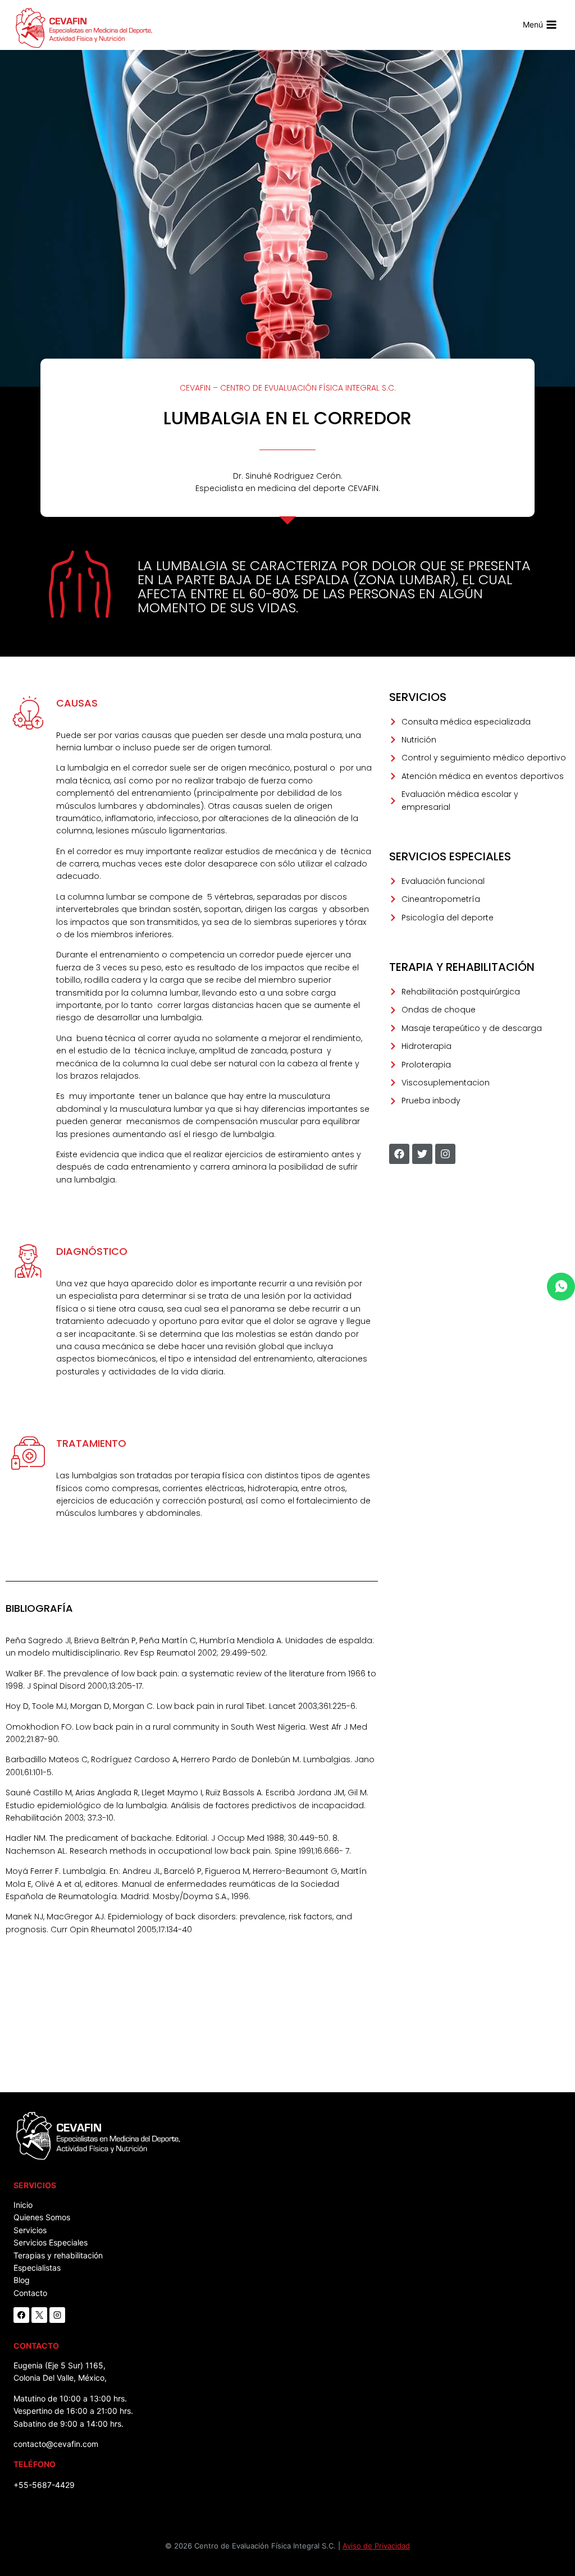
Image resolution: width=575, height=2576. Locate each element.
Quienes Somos (42, 2217)
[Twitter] (422, 1154)
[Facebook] (399, 1154)
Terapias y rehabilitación (58, 2255)
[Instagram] (445, 1154)
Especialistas (37, 2268)
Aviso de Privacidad (376, 2546)
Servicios (30, 2230)
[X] (39, 2315)
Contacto (30, 2293)
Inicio (23, 2205)
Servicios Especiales (51, 2242)
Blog (22, 2280)
